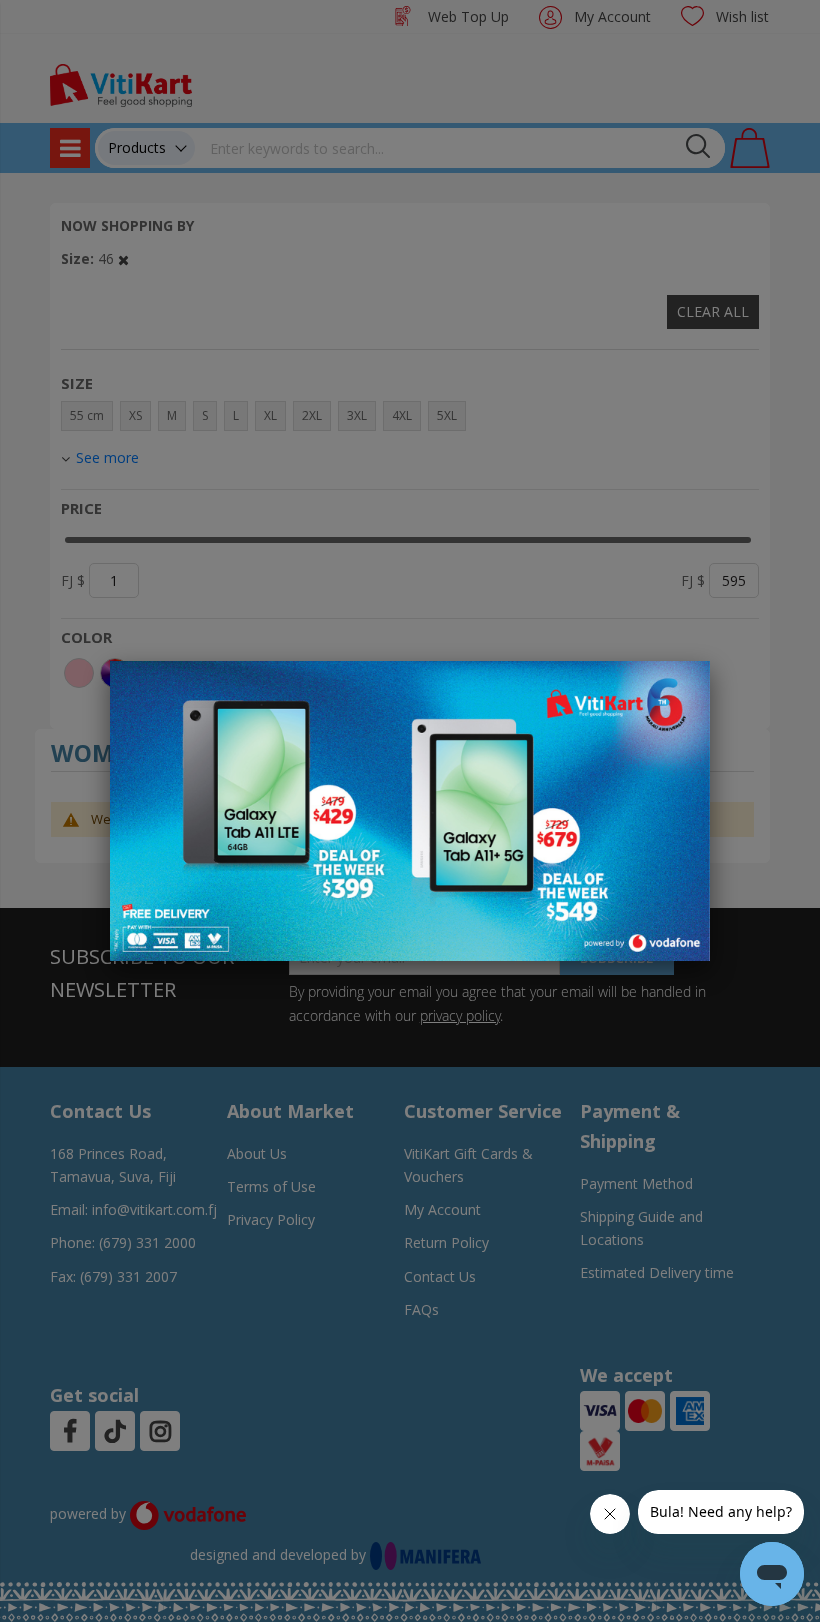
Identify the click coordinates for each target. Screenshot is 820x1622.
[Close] (682, 687)
